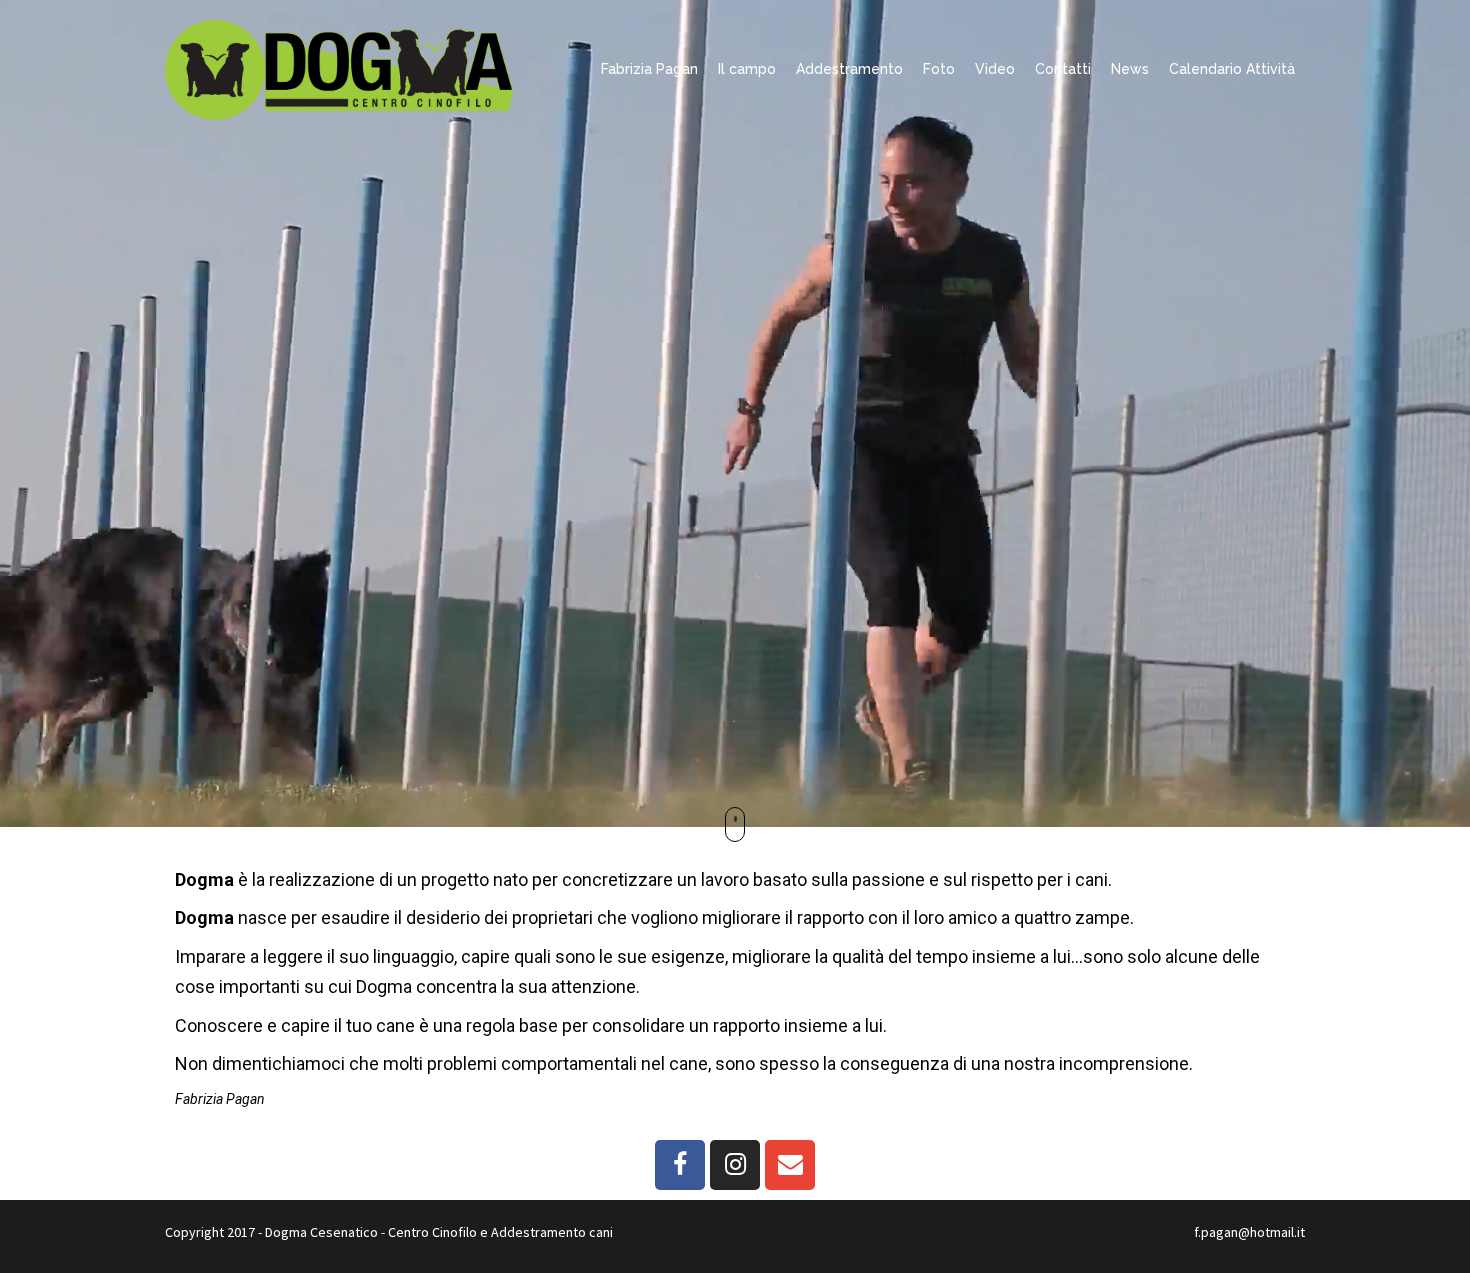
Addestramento (849, 69)
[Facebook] (680, 1165)
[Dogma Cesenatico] (339, 68)
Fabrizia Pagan (649, 69)
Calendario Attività (1232, 69)
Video (995, 69)
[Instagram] (735, 1165)
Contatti (1063, 69)
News (1130, 69)
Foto (939, 69)
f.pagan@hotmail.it (1249, 1232)
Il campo (747, 69)
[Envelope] (790, 1165)
